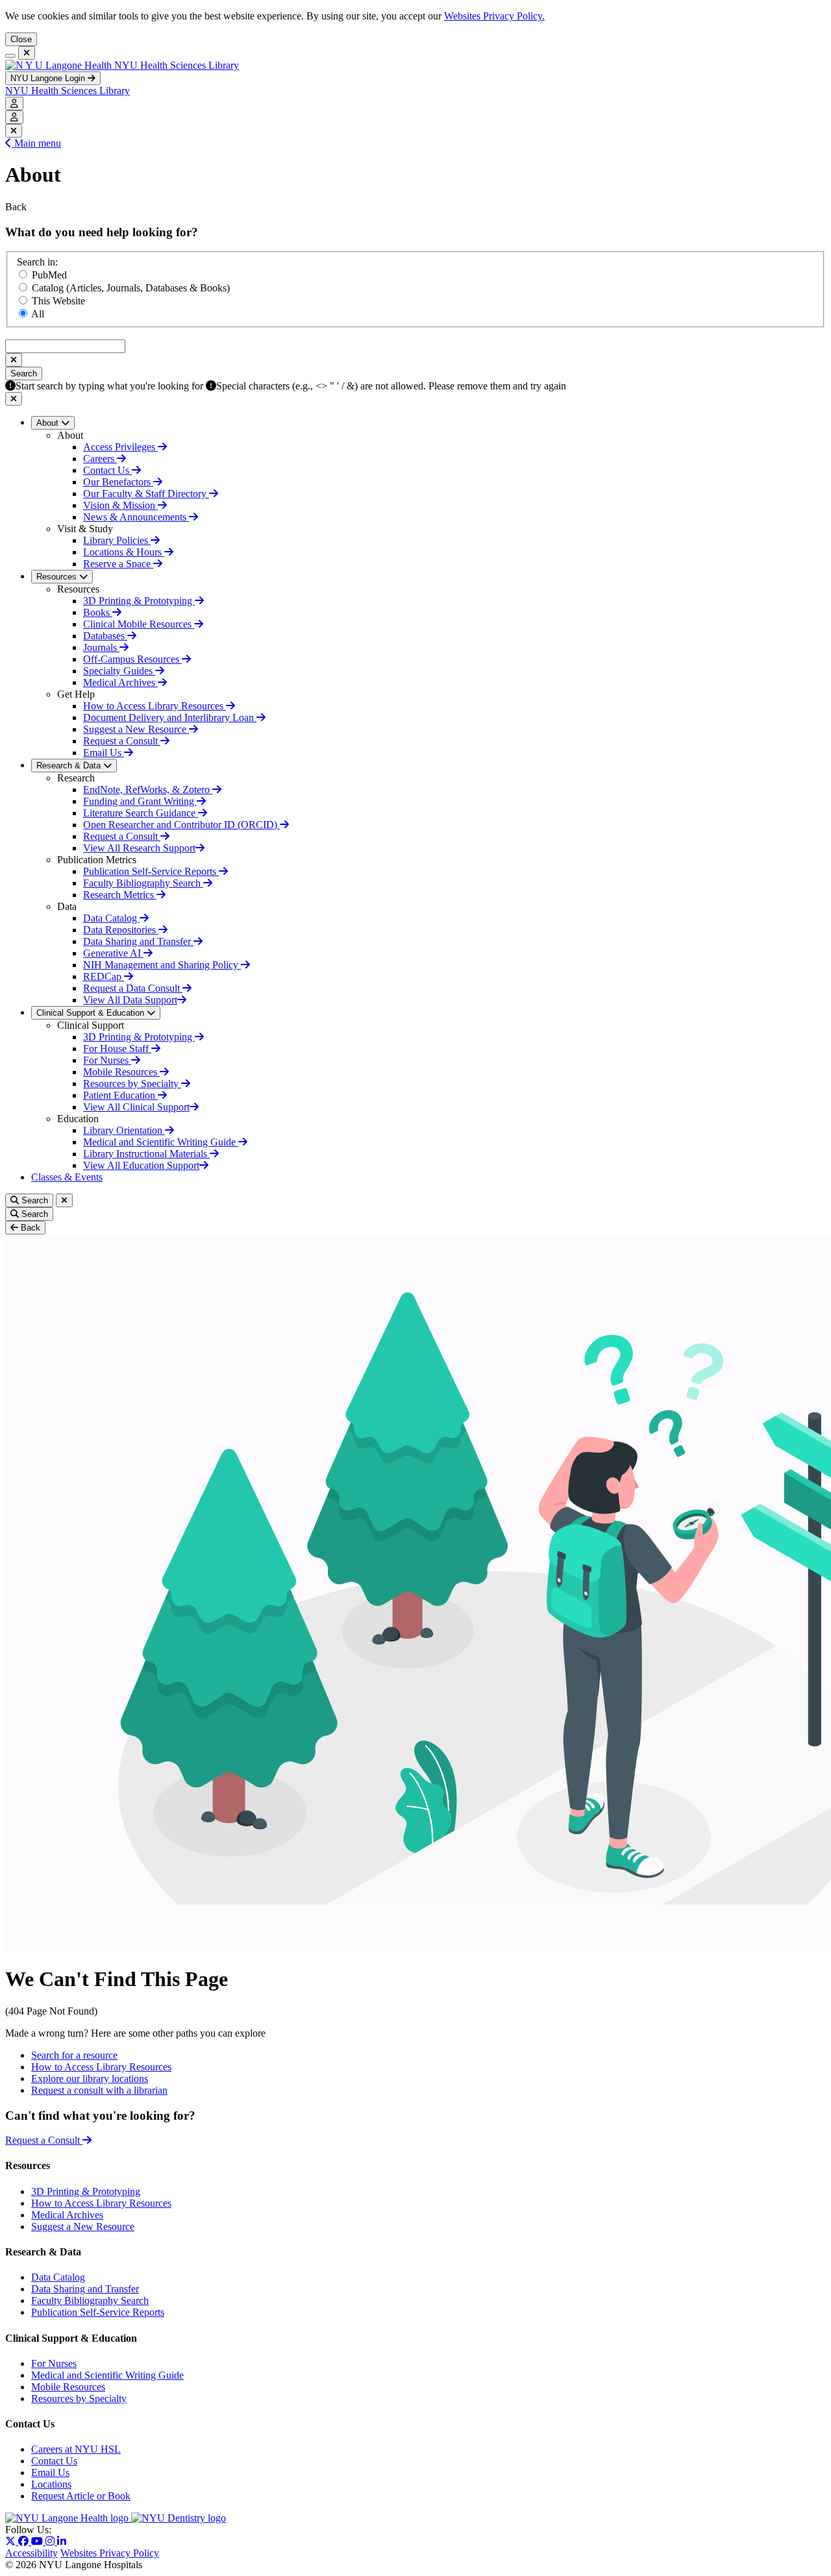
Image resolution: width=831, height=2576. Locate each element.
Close (21, 39)
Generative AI (113, 953)
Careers (100, 459)
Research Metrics (120, 895)
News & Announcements (136, 517)
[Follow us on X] (12, 2541)
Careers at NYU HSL (76, 2449)
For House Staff (117, 1049)
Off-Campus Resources (132, 659)
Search (24, 374)
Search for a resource (74, 2055)
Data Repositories (121, 930)
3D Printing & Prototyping (139, 601)
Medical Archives (120, 682)
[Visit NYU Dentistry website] (179, 2518)
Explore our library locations (90, 2079)
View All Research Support (139, 848)
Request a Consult (122, 741)
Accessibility (31, 2553)
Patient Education (120, 1095)
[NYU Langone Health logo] (68, 2518)
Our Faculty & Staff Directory (146, 494)
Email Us (104, 753)
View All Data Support (130, 1000)
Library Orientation (124, 1130)
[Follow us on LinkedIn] (62, 2541)
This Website (58, 301)
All (38, 314)
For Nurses (107, 1060)
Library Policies (117, 540)
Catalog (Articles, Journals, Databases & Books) (131, 288)
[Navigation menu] (10, 56)
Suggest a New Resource (136, 729)
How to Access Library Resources (155, 706)
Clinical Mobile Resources (139, 624)
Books (98, 612)
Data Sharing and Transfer (138, 941)
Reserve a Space (118, 564)
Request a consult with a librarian (99, 2090)
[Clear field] (14, 360)
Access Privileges (120, 447)
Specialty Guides (119, 671)
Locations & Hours (124, 552)
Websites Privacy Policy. (494, 16)
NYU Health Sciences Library (177, 65)
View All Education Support (141, 1165)
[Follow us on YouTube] (38, 2541)
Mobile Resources (121, 1072)
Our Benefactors (118, 482)
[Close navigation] (27, 53)
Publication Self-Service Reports (151, 871)
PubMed (49, 275)
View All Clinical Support (136, 1107)
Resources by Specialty (132, 1084)
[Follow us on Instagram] (51, 2541)
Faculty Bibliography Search (143, 883)
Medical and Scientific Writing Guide (161, 1142)
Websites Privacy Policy (110, 2553)
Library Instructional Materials (146, 1154)
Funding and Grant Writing (140, 801)
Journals (101, 647)
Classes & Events (67, 1177)
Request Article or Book (81, 2496)
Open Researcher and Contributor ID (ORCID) (181, 825)
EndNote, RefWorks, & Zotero (148, 790)
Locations (51, 2484)
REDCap (104, 976)
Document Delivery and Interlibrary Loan (170, 718)
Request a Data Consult (133, 988)
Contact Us (107, 470)
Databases (105, 636)
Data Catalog (111, 918)
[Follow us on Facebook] (25, 2541)
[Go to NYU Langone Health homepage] (60, 65)
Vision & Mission (120, 505)
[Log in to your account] (14, 104)
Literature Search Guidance (141, 813)
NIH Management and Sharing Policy (162, 965)
